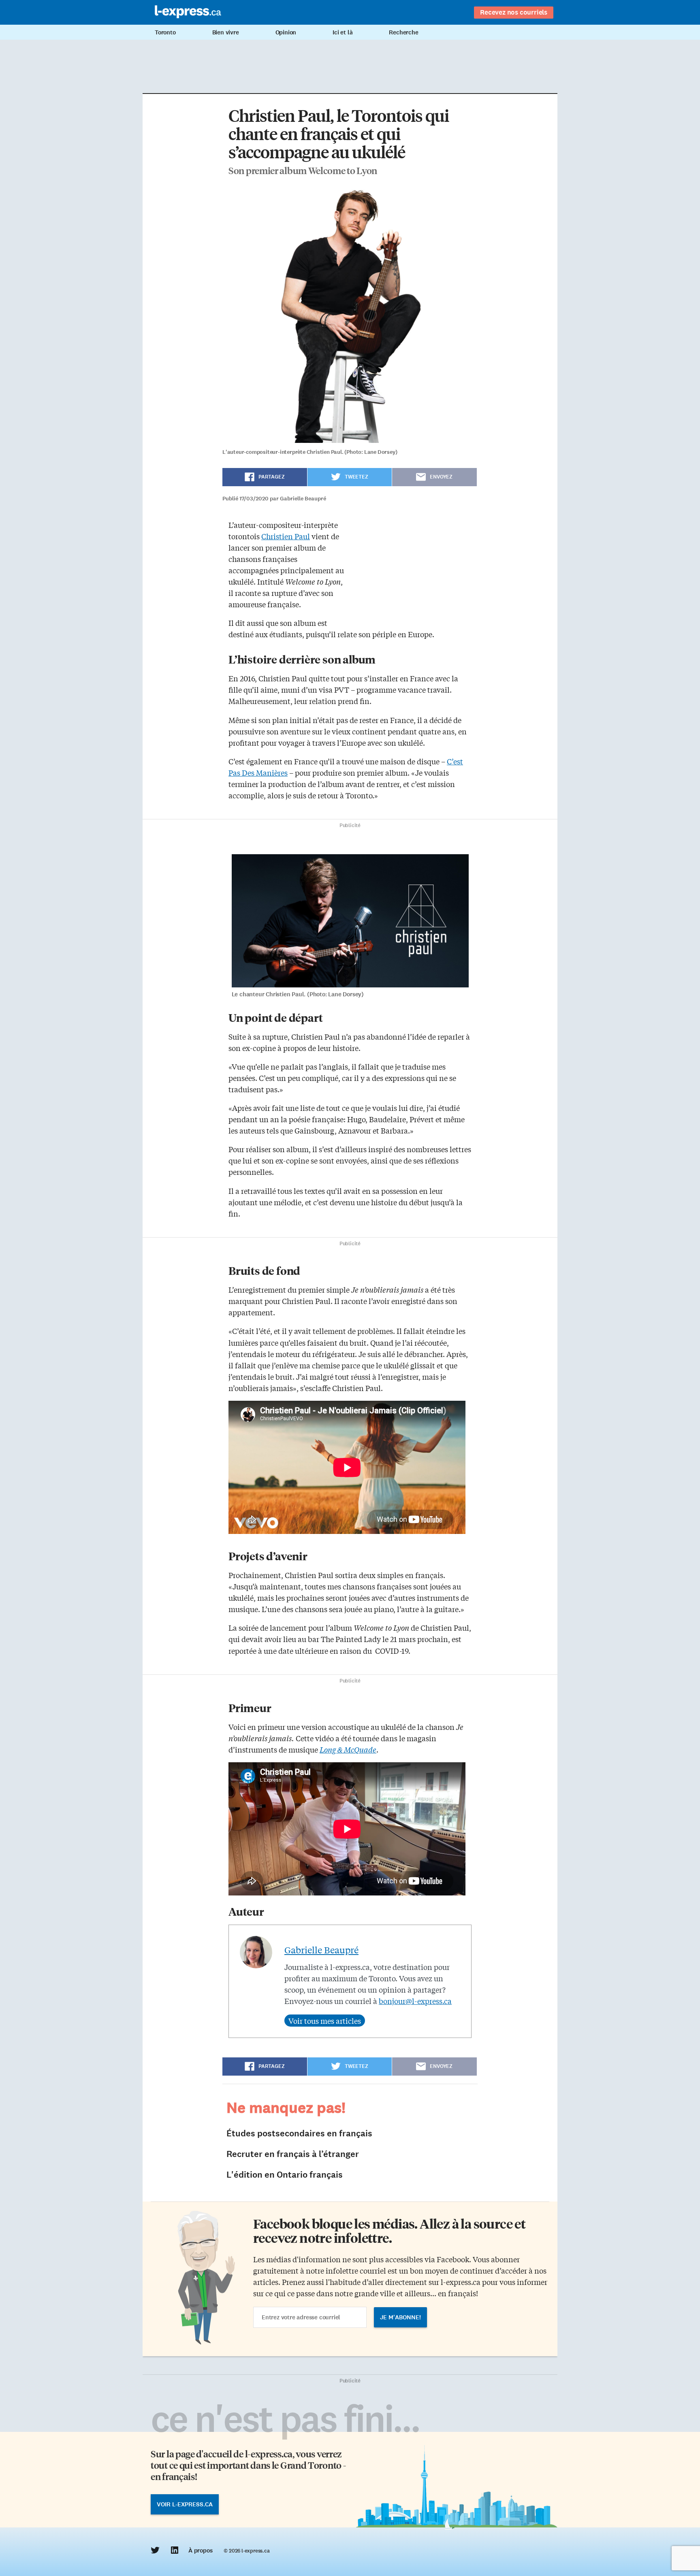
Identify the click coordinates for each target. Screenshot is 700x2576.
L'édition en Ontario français (285, 2175)
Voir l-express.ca (185, 2504)
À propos (200, 2550)
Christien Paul (286, 536)
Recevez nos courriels (514, 12)
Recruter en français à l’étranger (293, 2154)
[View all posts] (325, 2021)
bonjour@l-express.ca (415, 2001)
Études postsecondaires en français (299, 2133)
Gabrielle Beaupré (321, 1950)
